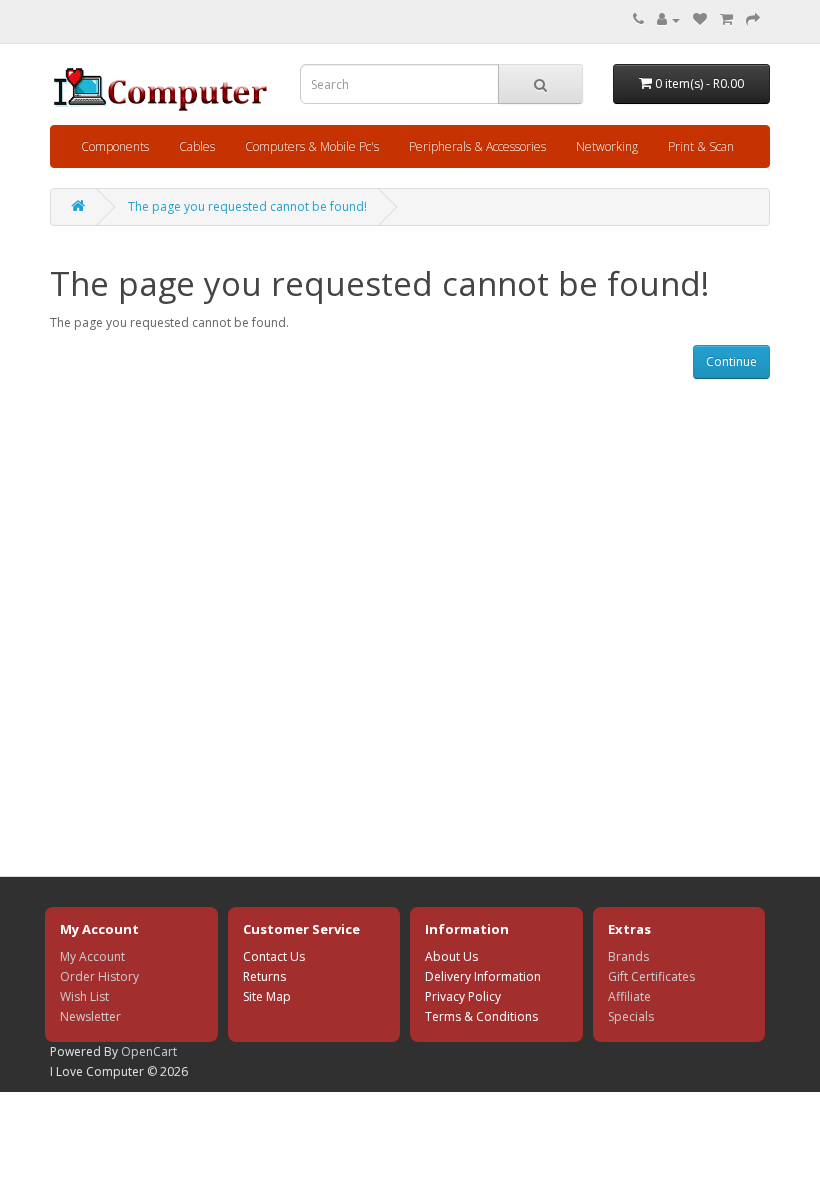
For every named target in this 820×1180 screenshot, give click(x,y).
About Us (451, 956)
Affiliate (629, 996)
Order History (99, 976)
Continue (731, 361)
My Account (92, 956)
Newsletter (90, 1016)
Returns (264, 976)
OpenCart (149, 1051)
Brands (628, 956)
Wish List (84, 996)
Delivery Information (483, 976)
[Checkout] (753, 19)
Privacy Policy (463, 996)
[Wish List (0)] (700, 19)
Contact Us (274, 956)
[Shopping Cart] (726, 19)
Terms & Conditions (481, 1016)
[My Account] (668, 19)
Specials (631, 1016)
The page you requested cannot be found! (247, 206)
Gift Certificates (651, 976)
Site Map (267, 996)
